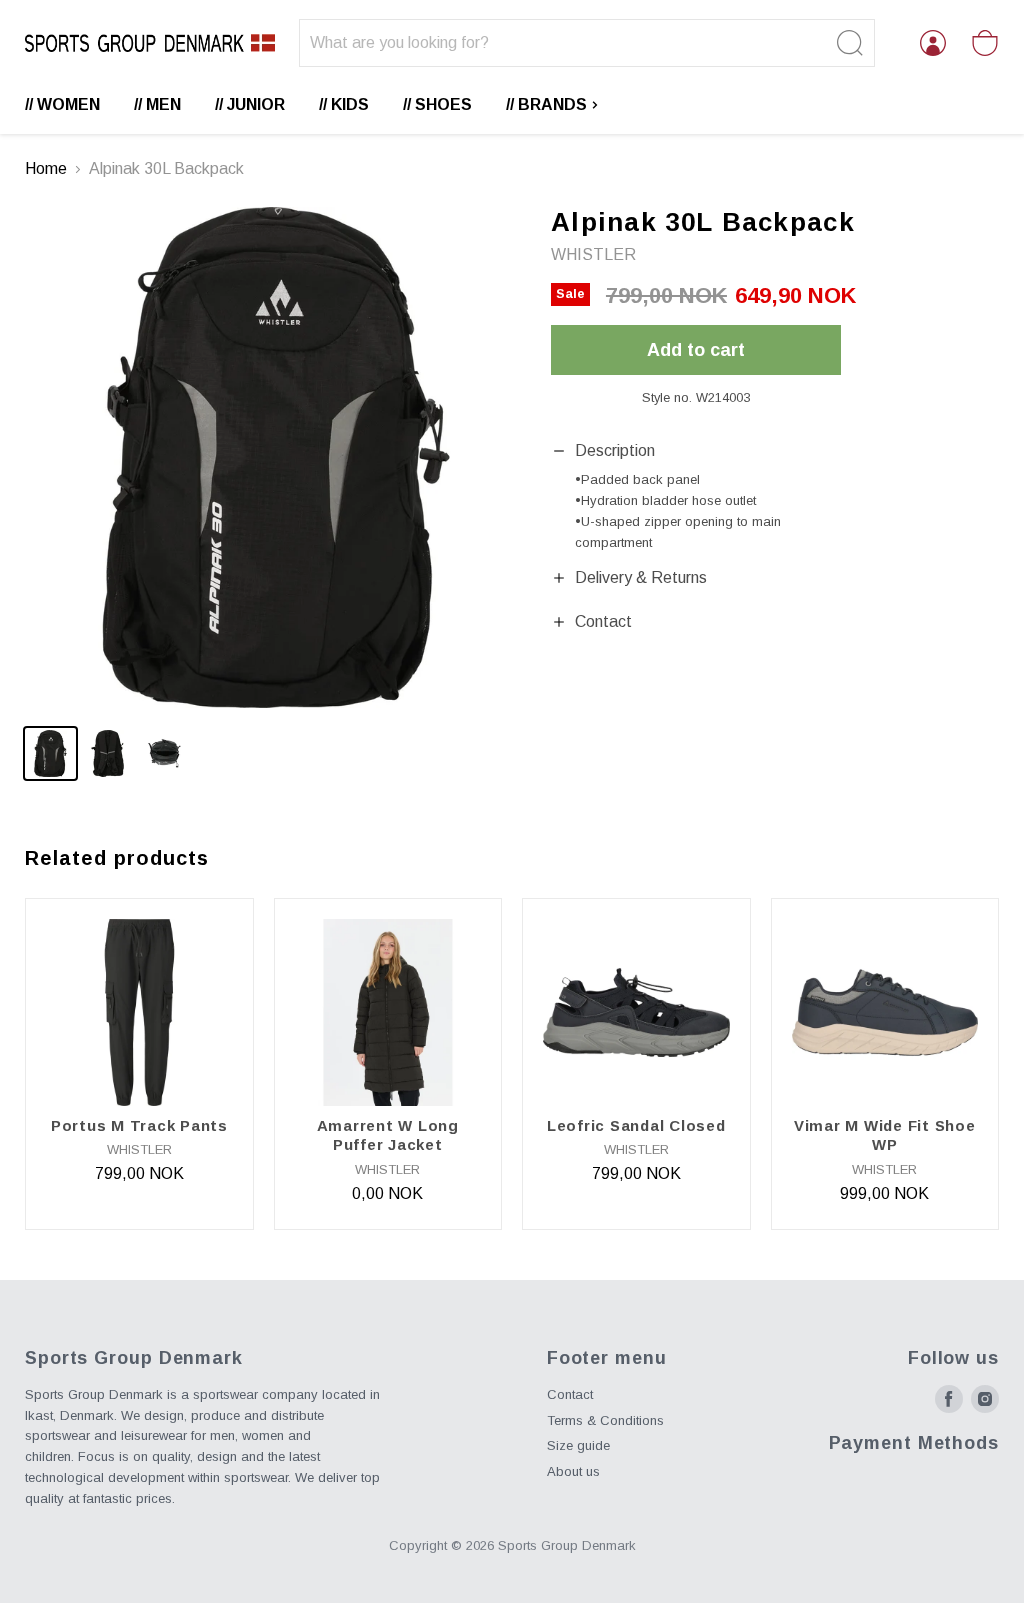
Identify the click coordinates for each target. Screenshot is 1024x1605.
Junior (256, 104)
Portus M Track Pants (139, 1125)
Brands (554, 104)
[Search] (847, 43)
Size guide (578, 1445)
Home (46, 168)
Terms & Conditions (605, 1420)
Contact (570, 1394)
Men (163, 104)
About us (573, 1471)
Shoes (443, 104)
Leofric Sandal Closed (636, 1125)
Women (68, 104)
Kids (350, 104)
